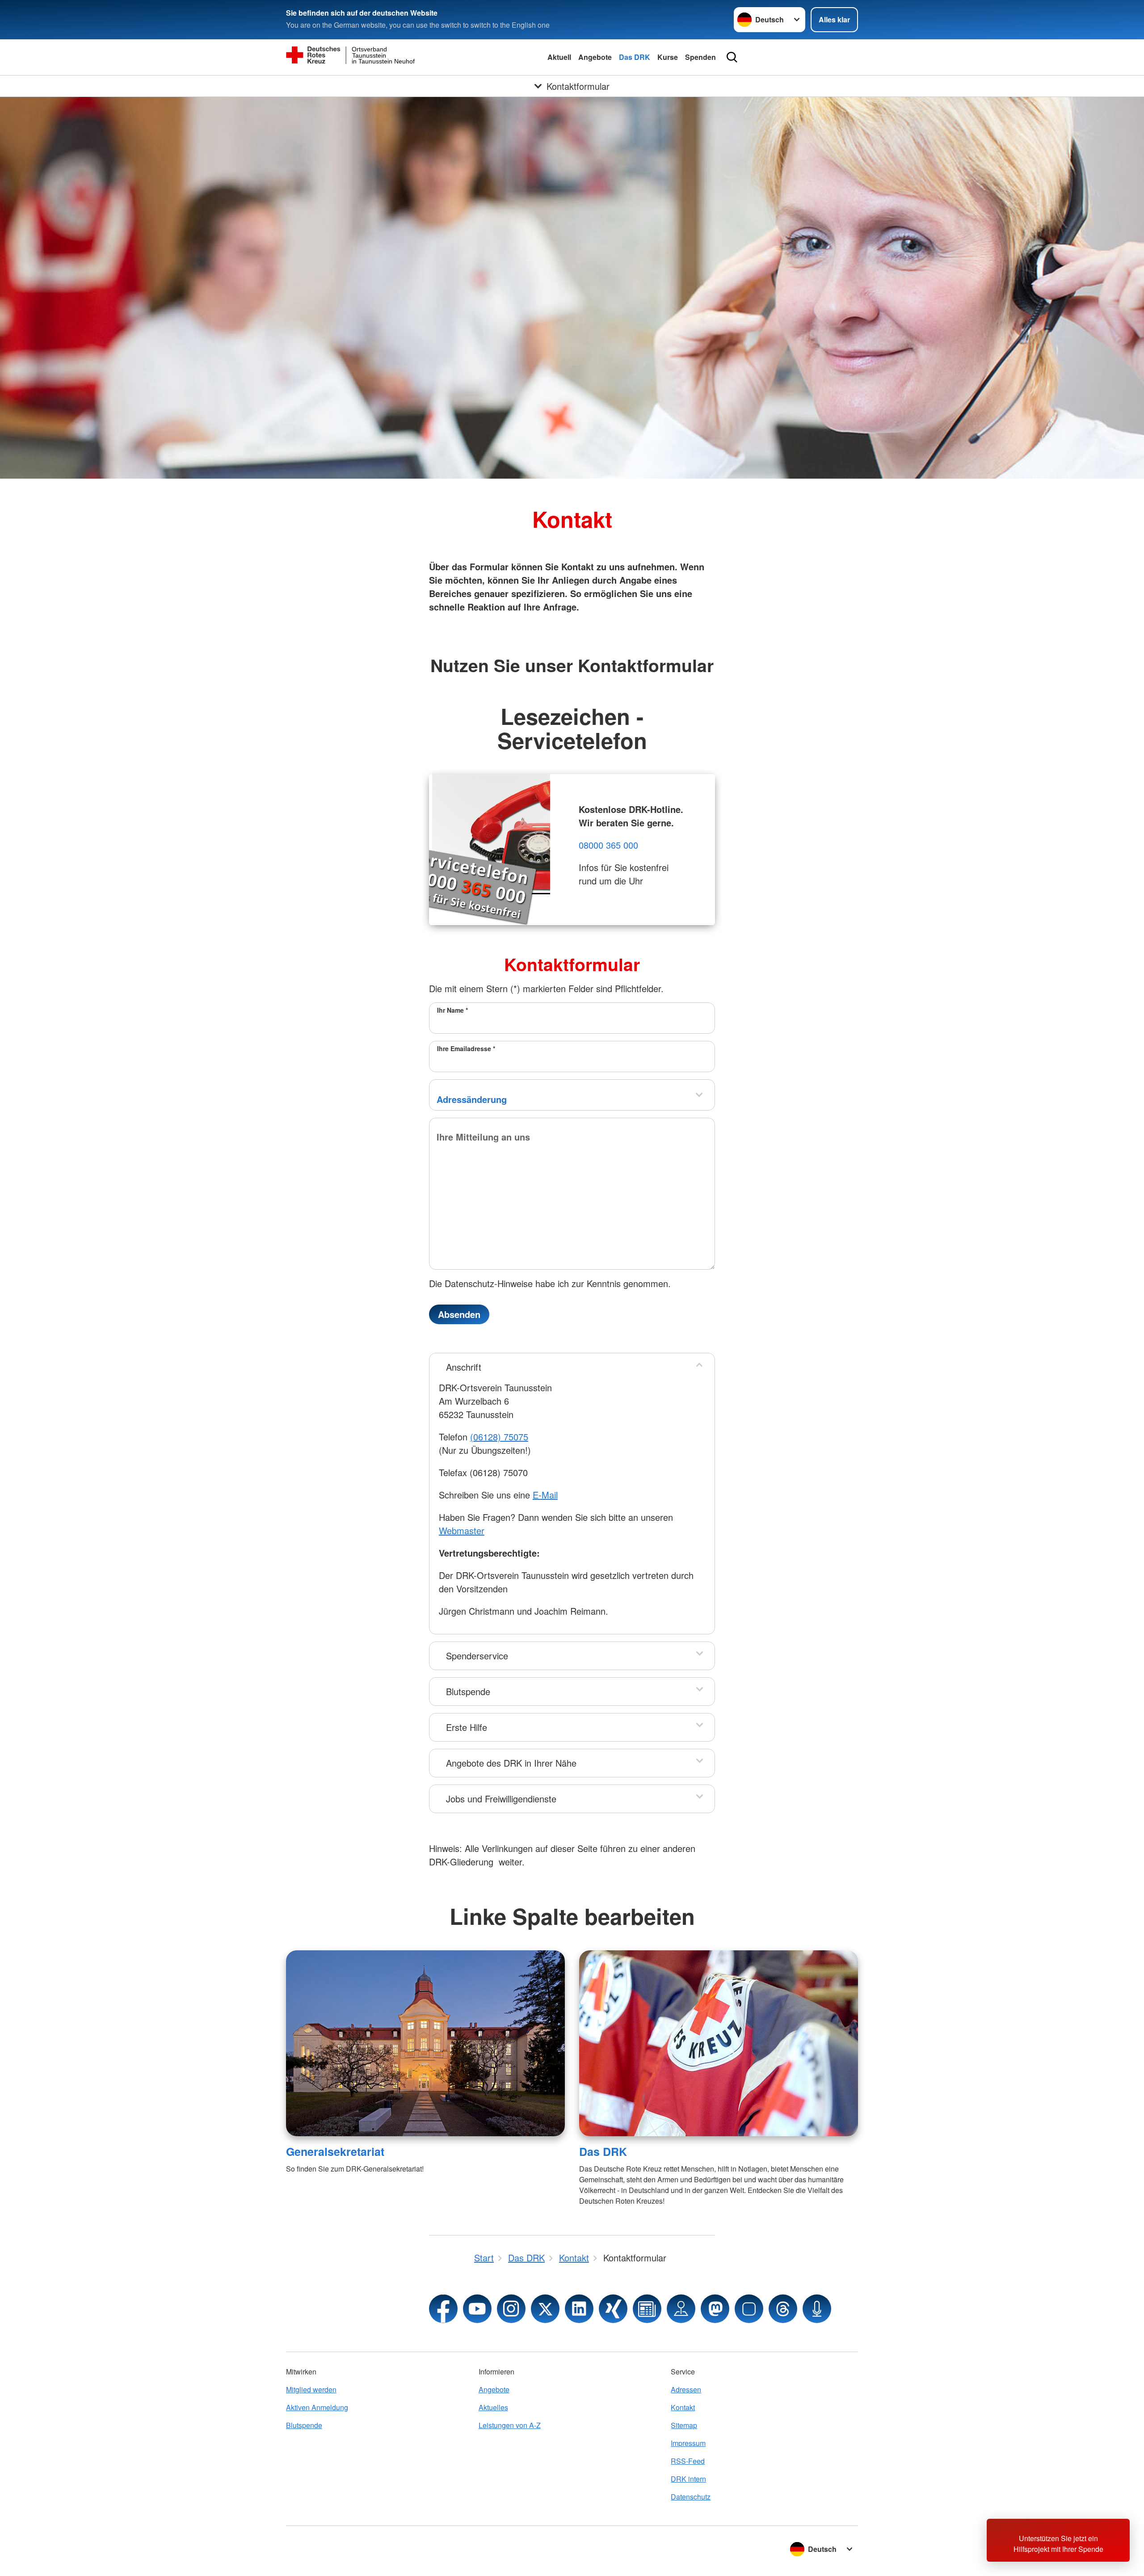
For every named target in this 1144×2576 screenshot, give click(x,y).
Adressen (686, 2389)
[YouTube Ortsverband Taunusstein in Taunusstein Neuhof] (477, 2309)
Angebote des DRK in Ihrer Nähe (511, 1763)
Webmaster (462, 1530)
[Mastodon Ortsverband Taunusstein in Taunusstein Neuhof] (715, 2309)
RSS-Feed (688, 2461)
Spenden (700, 57)
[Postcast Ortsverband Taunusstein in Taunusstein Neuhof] (817, 2309)
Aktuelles (493, 2407)
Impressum (688, 2443)
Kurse (668, 57)
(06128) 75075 (499, 1437)
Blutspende (468, 1691)
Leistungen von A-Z (510, 2425)
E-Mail (545, 1495)
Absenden (459, 1314)
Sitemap (684, 2425)
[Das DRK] (719, 2043)
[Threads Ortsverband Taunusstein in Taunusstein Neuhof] (783, 2309)
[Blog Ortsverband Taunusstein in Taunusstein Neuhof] (647, 2309)
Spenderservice (477, 1656)
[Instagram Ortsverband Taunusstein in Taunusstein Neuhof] (511, 2309)
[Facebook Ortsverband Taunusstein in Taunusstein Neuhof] (443, 2309)
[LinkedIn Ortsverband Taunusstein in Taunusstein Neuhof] (579, 2309)
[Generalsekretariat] (425, 2043)
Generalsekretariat (335, 2151)
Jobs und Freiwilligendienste (501, 1799)
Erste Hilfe (467, 1727)
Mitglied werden (311, 2389)
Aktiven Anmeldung (317, 2407)
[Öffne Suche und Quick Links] (732, 57)
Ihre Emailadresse (466, 1048)
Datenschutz (691, 2497)
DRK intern (688, 2479)
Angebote (595, 57)
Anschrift (464, 1367)
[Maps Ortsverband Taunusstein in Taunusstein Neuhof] (681, 2309)
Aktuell (559, 57)
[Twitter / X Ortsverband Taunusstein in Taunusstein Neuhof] (545, 2309)
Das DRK (635, 57)
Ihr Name (452, 1010)
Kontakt (683, 2407)
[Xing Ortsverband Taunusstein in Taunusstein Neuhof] (613, 2309)
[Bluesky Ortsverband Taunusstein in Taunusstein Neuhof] (749, 2309)
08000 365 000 (608, 845)
